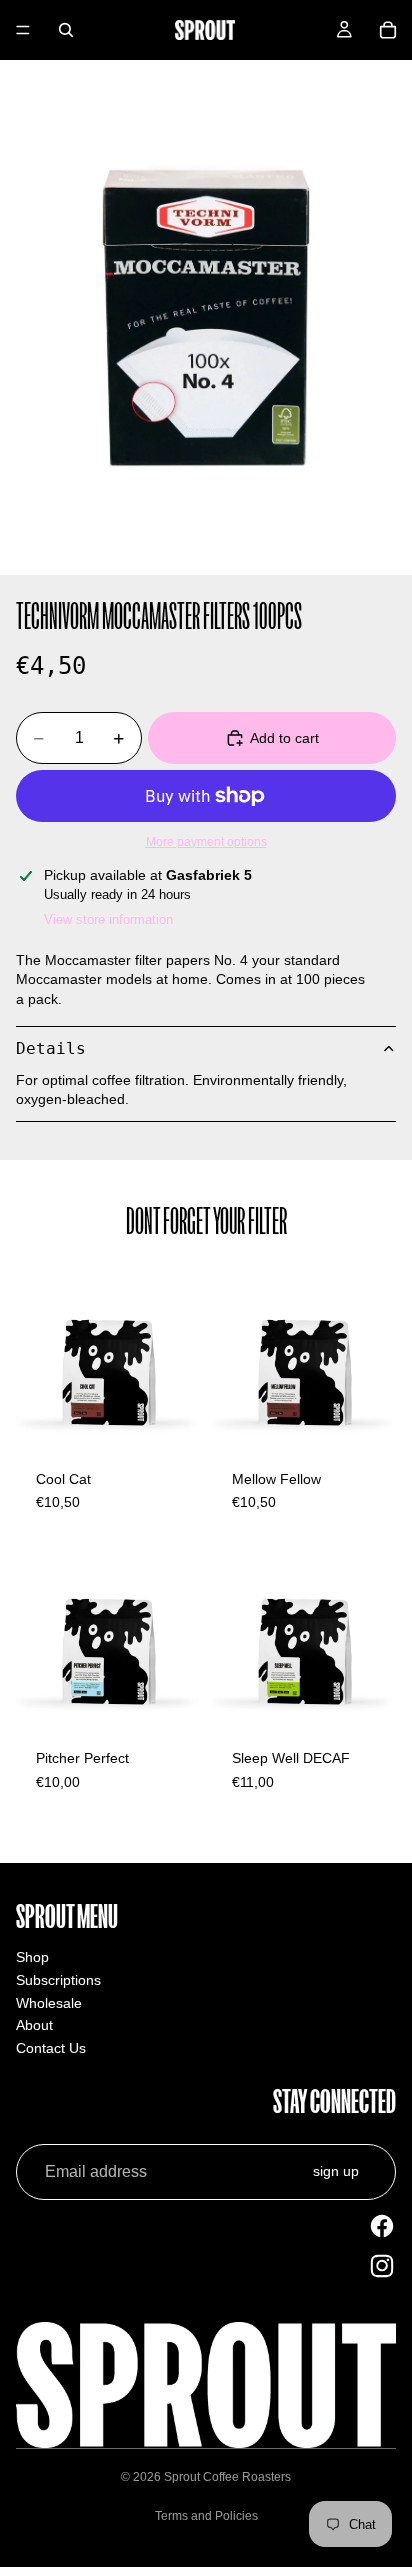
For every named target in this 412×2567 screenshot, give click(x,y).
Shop (32, 1957)
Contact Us (51, 2048)
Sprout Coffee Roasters (227, 2477)
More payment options (206, 841)
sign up (336, 2171)
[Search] (66, 30)
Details (51, 1048)
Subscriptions (58, 1980)
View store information (108, 919)
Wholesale (49, 2003)
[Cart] (388, 30)
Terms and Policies (206, 2516)
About (34, 2025)
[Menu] (23, 30)
